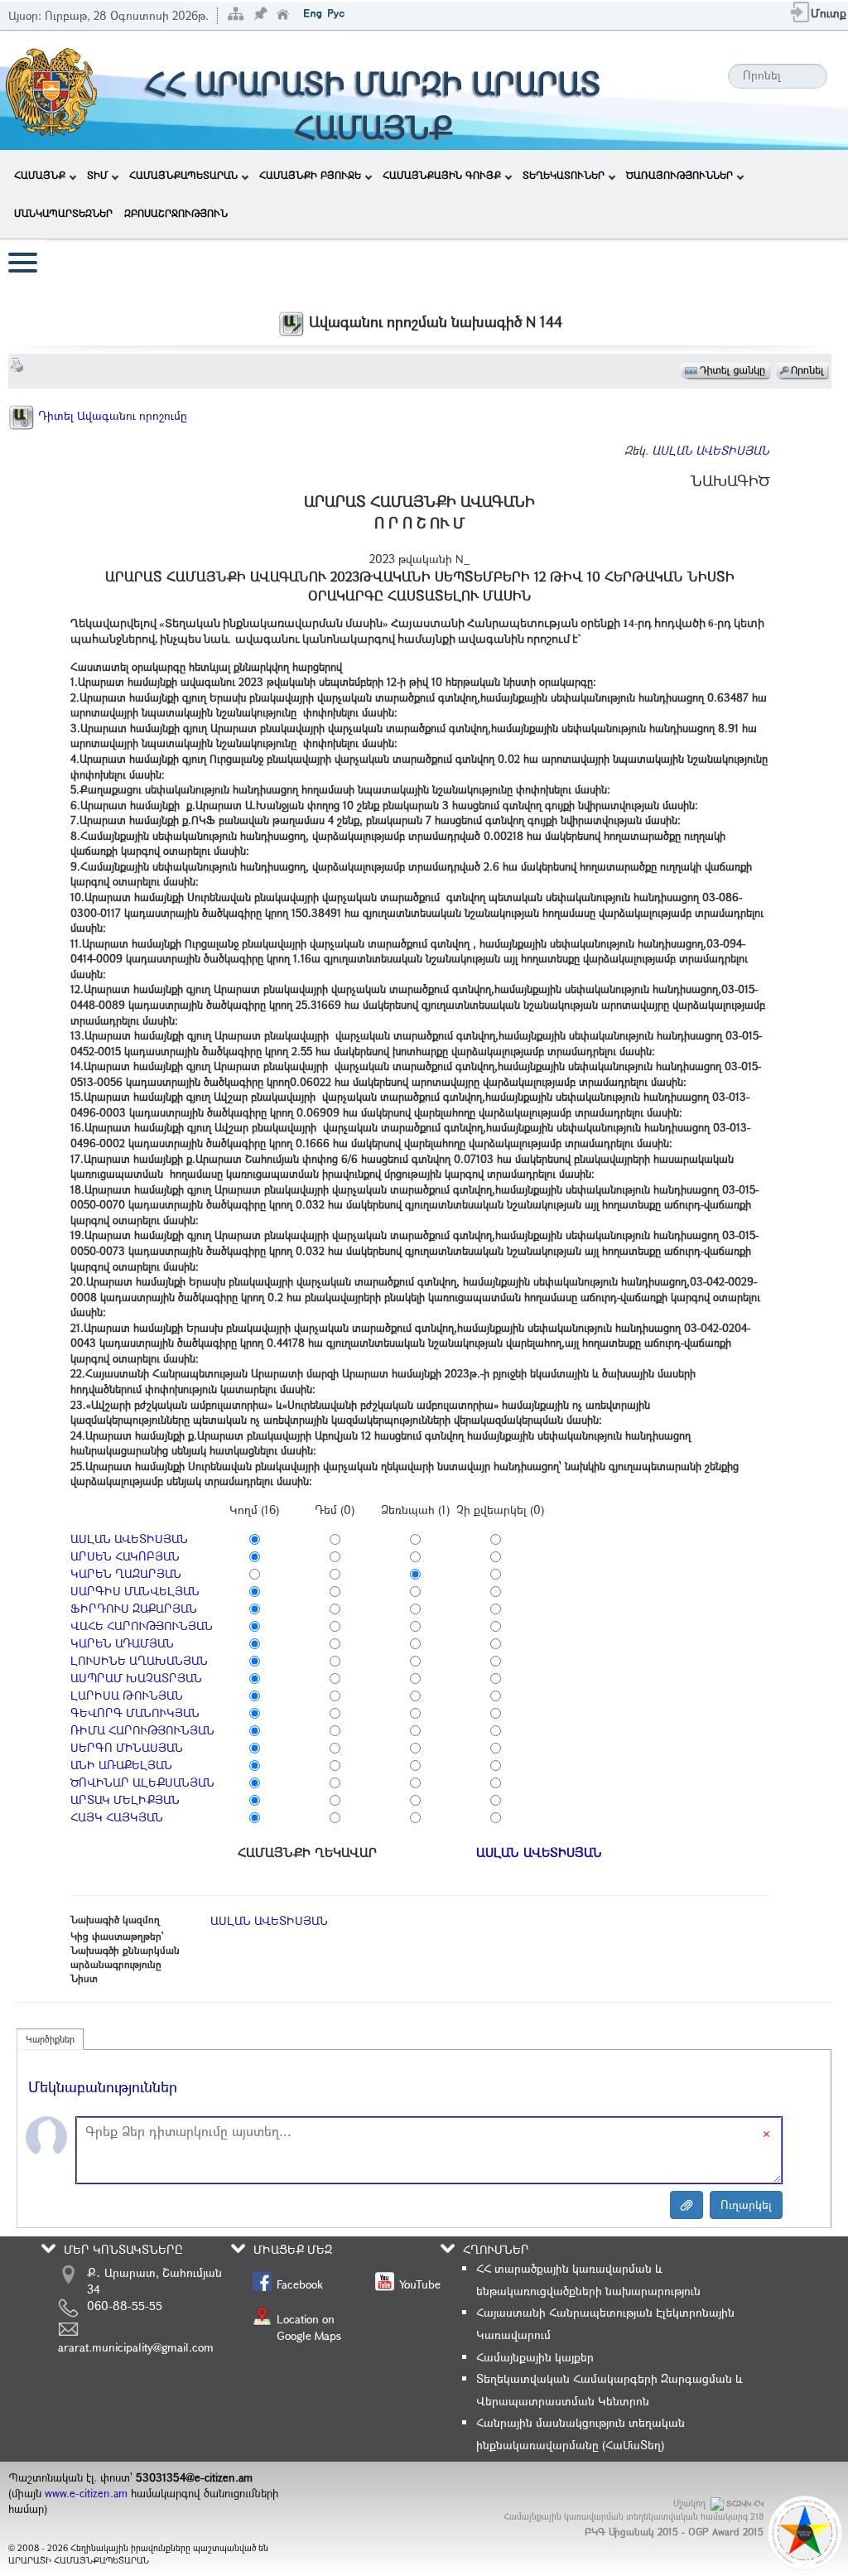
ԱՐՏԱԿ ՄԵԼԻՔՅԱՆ (125, 1799)
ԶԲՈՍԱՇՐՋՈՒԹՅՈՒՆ (176, 213)
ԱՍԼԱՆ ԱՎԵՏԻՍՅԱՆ (711, 450)
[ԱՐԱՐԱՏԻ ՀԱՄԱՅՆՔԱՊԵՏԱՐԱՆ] (50, 89)
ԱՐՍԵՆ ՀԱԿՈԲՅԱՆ (125, 1556)
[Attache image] (687, 2205)
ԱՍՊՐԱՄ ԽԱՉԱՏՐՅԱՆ (136, 1678)
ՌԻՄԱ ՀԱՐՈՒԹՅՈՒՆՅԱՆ (142, 1730)
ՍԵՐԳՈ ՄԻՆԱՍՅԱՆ (127, 1747)
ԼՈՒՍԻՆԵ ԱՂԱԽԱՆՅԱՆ (139, 1660)
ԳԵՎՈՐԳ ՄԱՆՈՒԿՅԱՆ (135, 1713)
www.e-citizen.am (86, 2493)
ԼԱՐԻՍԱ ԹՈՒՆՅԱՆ (127, 1695)
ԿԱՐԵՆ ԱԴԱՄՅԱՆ (122, 1643)
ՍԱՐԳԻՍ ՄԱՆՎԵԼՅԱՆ (135, 1591)
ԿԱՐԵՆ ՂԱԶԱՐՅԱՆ (126, 1573)
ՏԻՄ (97, 175)
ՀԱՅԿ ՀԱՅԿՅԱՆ (117, 1817)
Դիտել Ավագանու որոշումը (111, 415)
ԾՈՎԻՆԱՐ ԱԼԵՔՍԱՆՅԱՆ (142, 1782)
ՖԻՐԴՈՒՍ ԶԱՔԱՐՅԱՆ (134, 1608)
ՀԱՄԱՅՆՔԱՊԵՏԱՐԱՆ (183, 175)
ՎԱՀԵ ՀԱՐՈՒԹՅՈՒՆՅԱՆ (142, 1626)
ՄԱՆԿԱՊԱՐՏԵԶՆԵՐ (63, 213)
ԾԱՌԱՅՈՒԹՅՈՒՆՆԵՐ (679, 175)
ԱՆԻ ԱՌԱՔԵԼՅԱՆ (121, 1765)
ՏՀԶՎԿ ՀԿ (745, 2504)
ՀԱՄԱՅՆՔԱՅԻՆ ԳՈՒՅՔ (442, 175)
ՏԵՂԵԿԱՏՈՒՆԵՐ (564, 175)
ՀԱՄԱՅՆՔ (40, 175)
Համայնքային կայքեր (535, 2357)
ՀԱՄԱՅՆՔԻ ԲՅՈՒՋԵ (310, 175)
